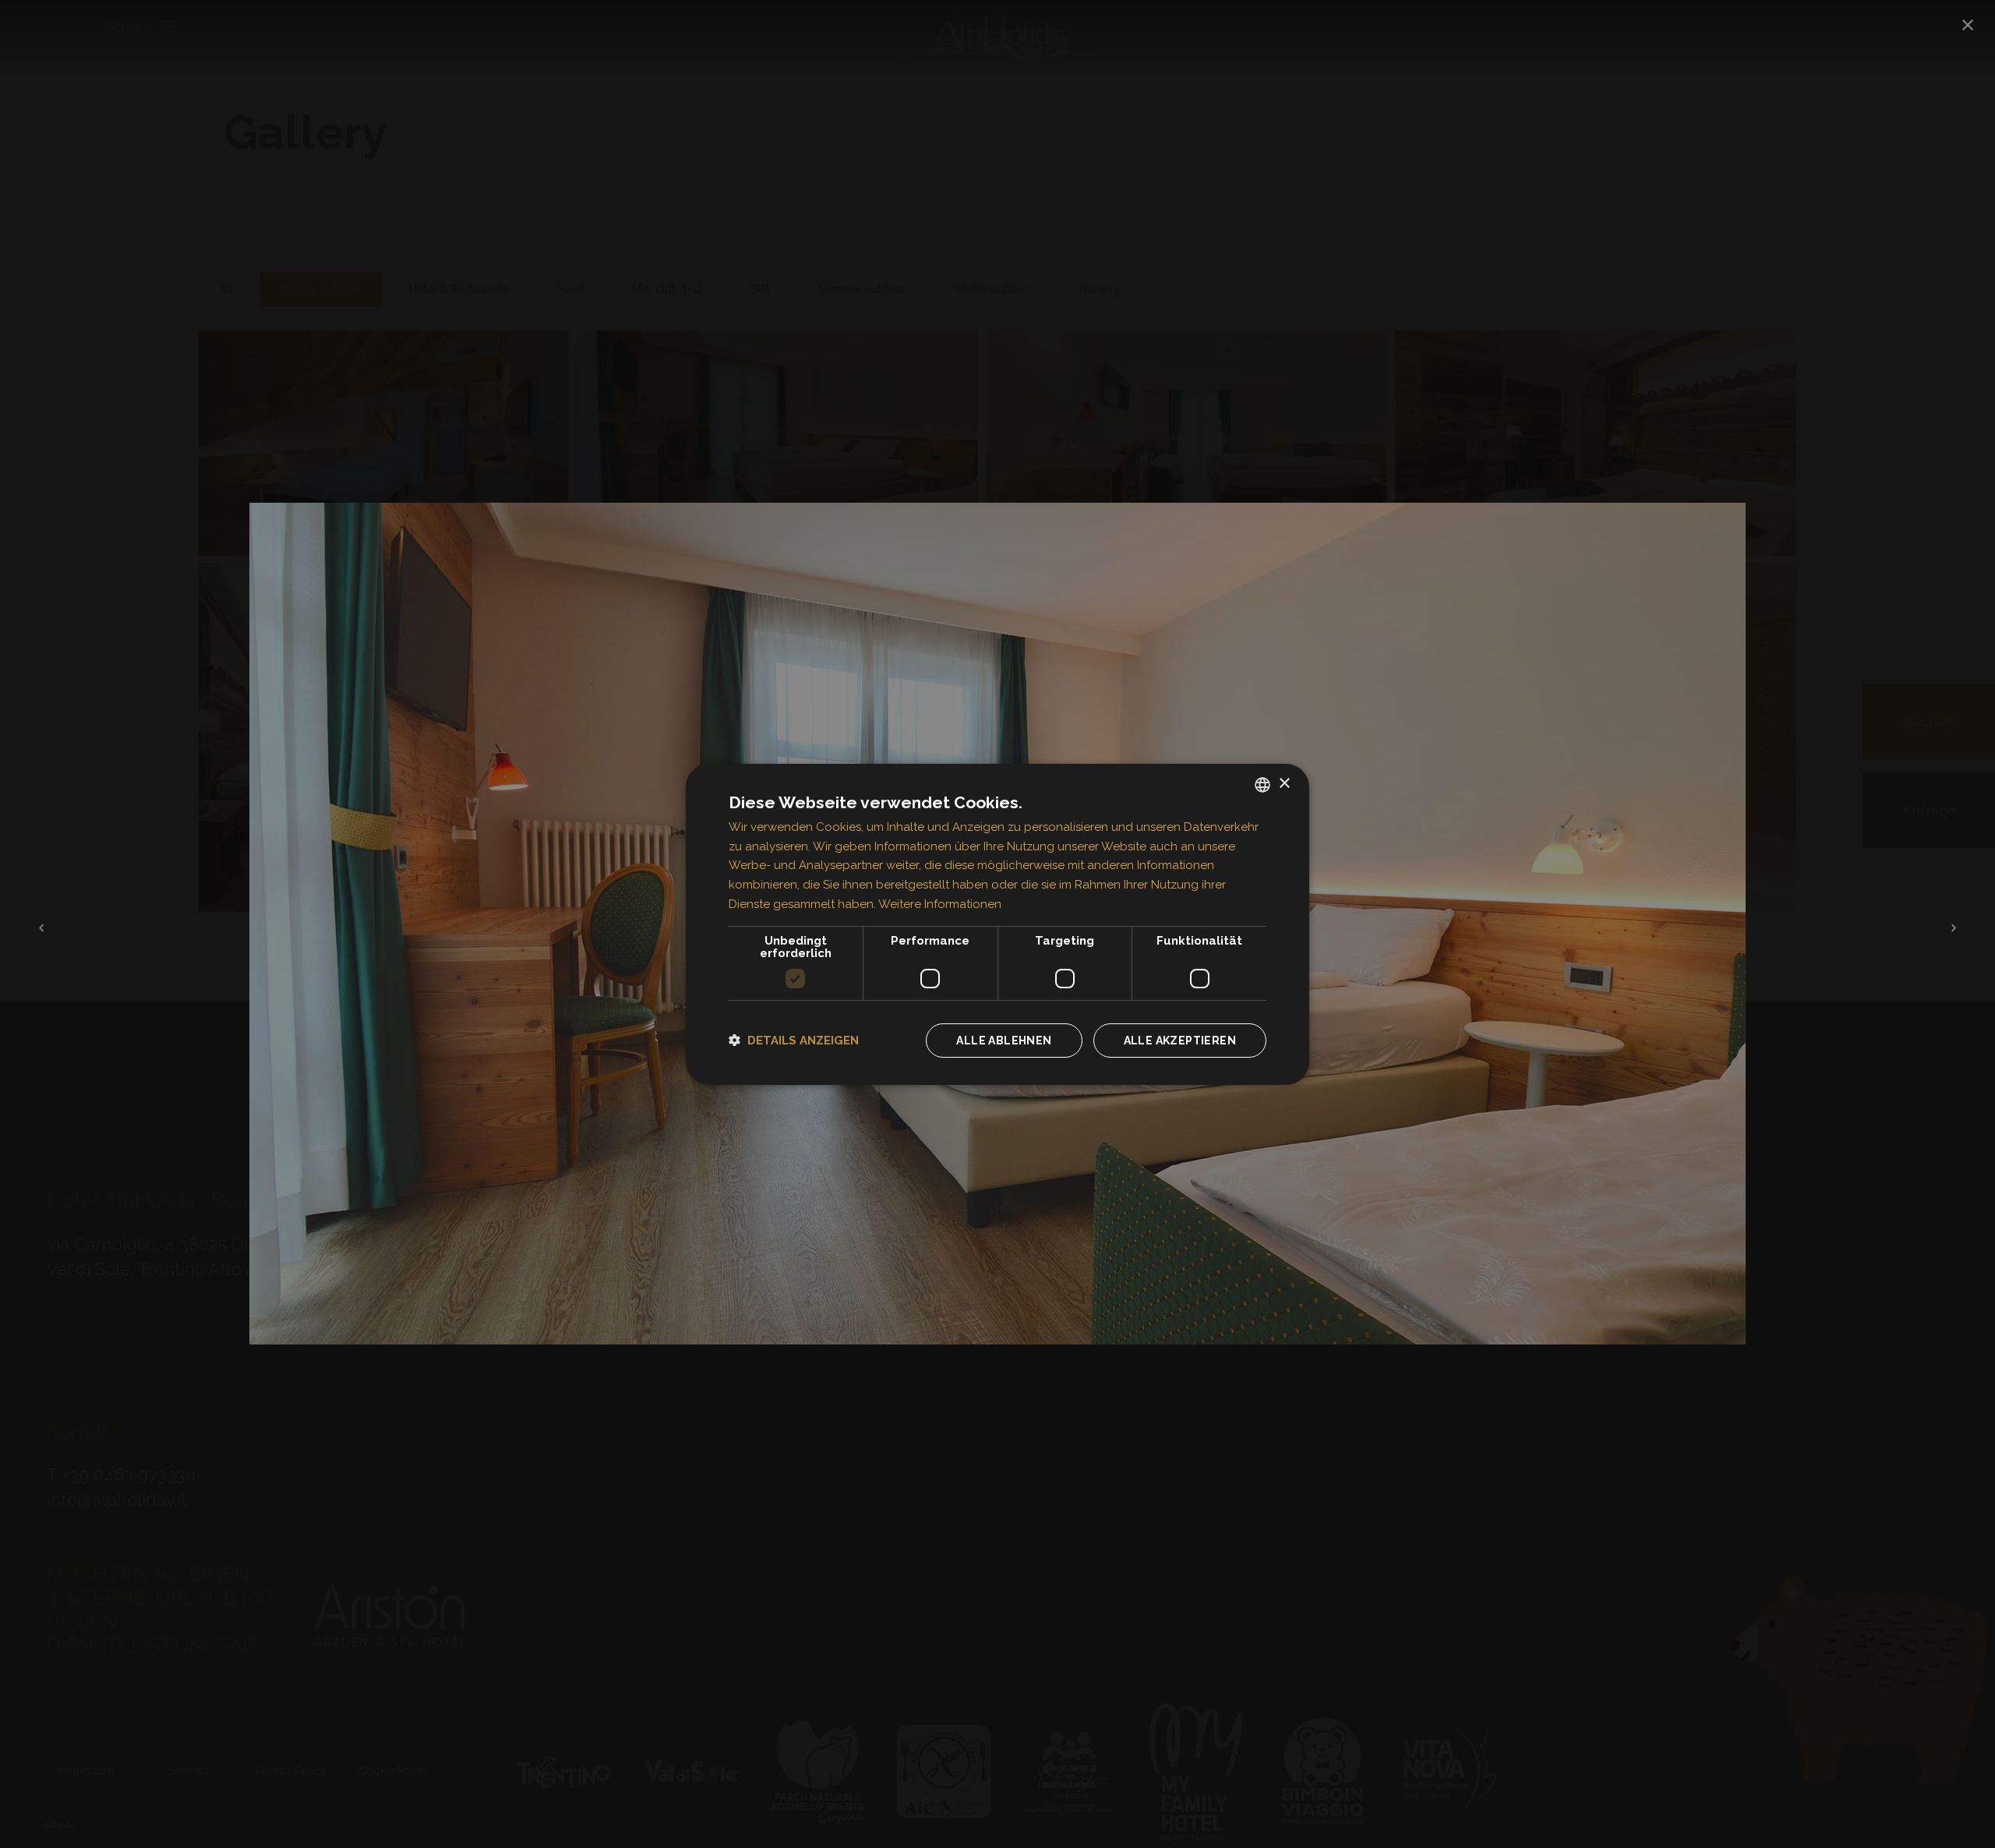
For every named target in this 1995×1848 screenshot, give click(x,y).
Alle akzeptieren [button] (1180, 1041)
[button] (794, 1040)
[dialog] (997, 924)
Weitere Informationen (940, 904)
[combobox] (1262, 784)
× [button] (1284, 784)
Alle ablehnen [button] (1004, 1041)
